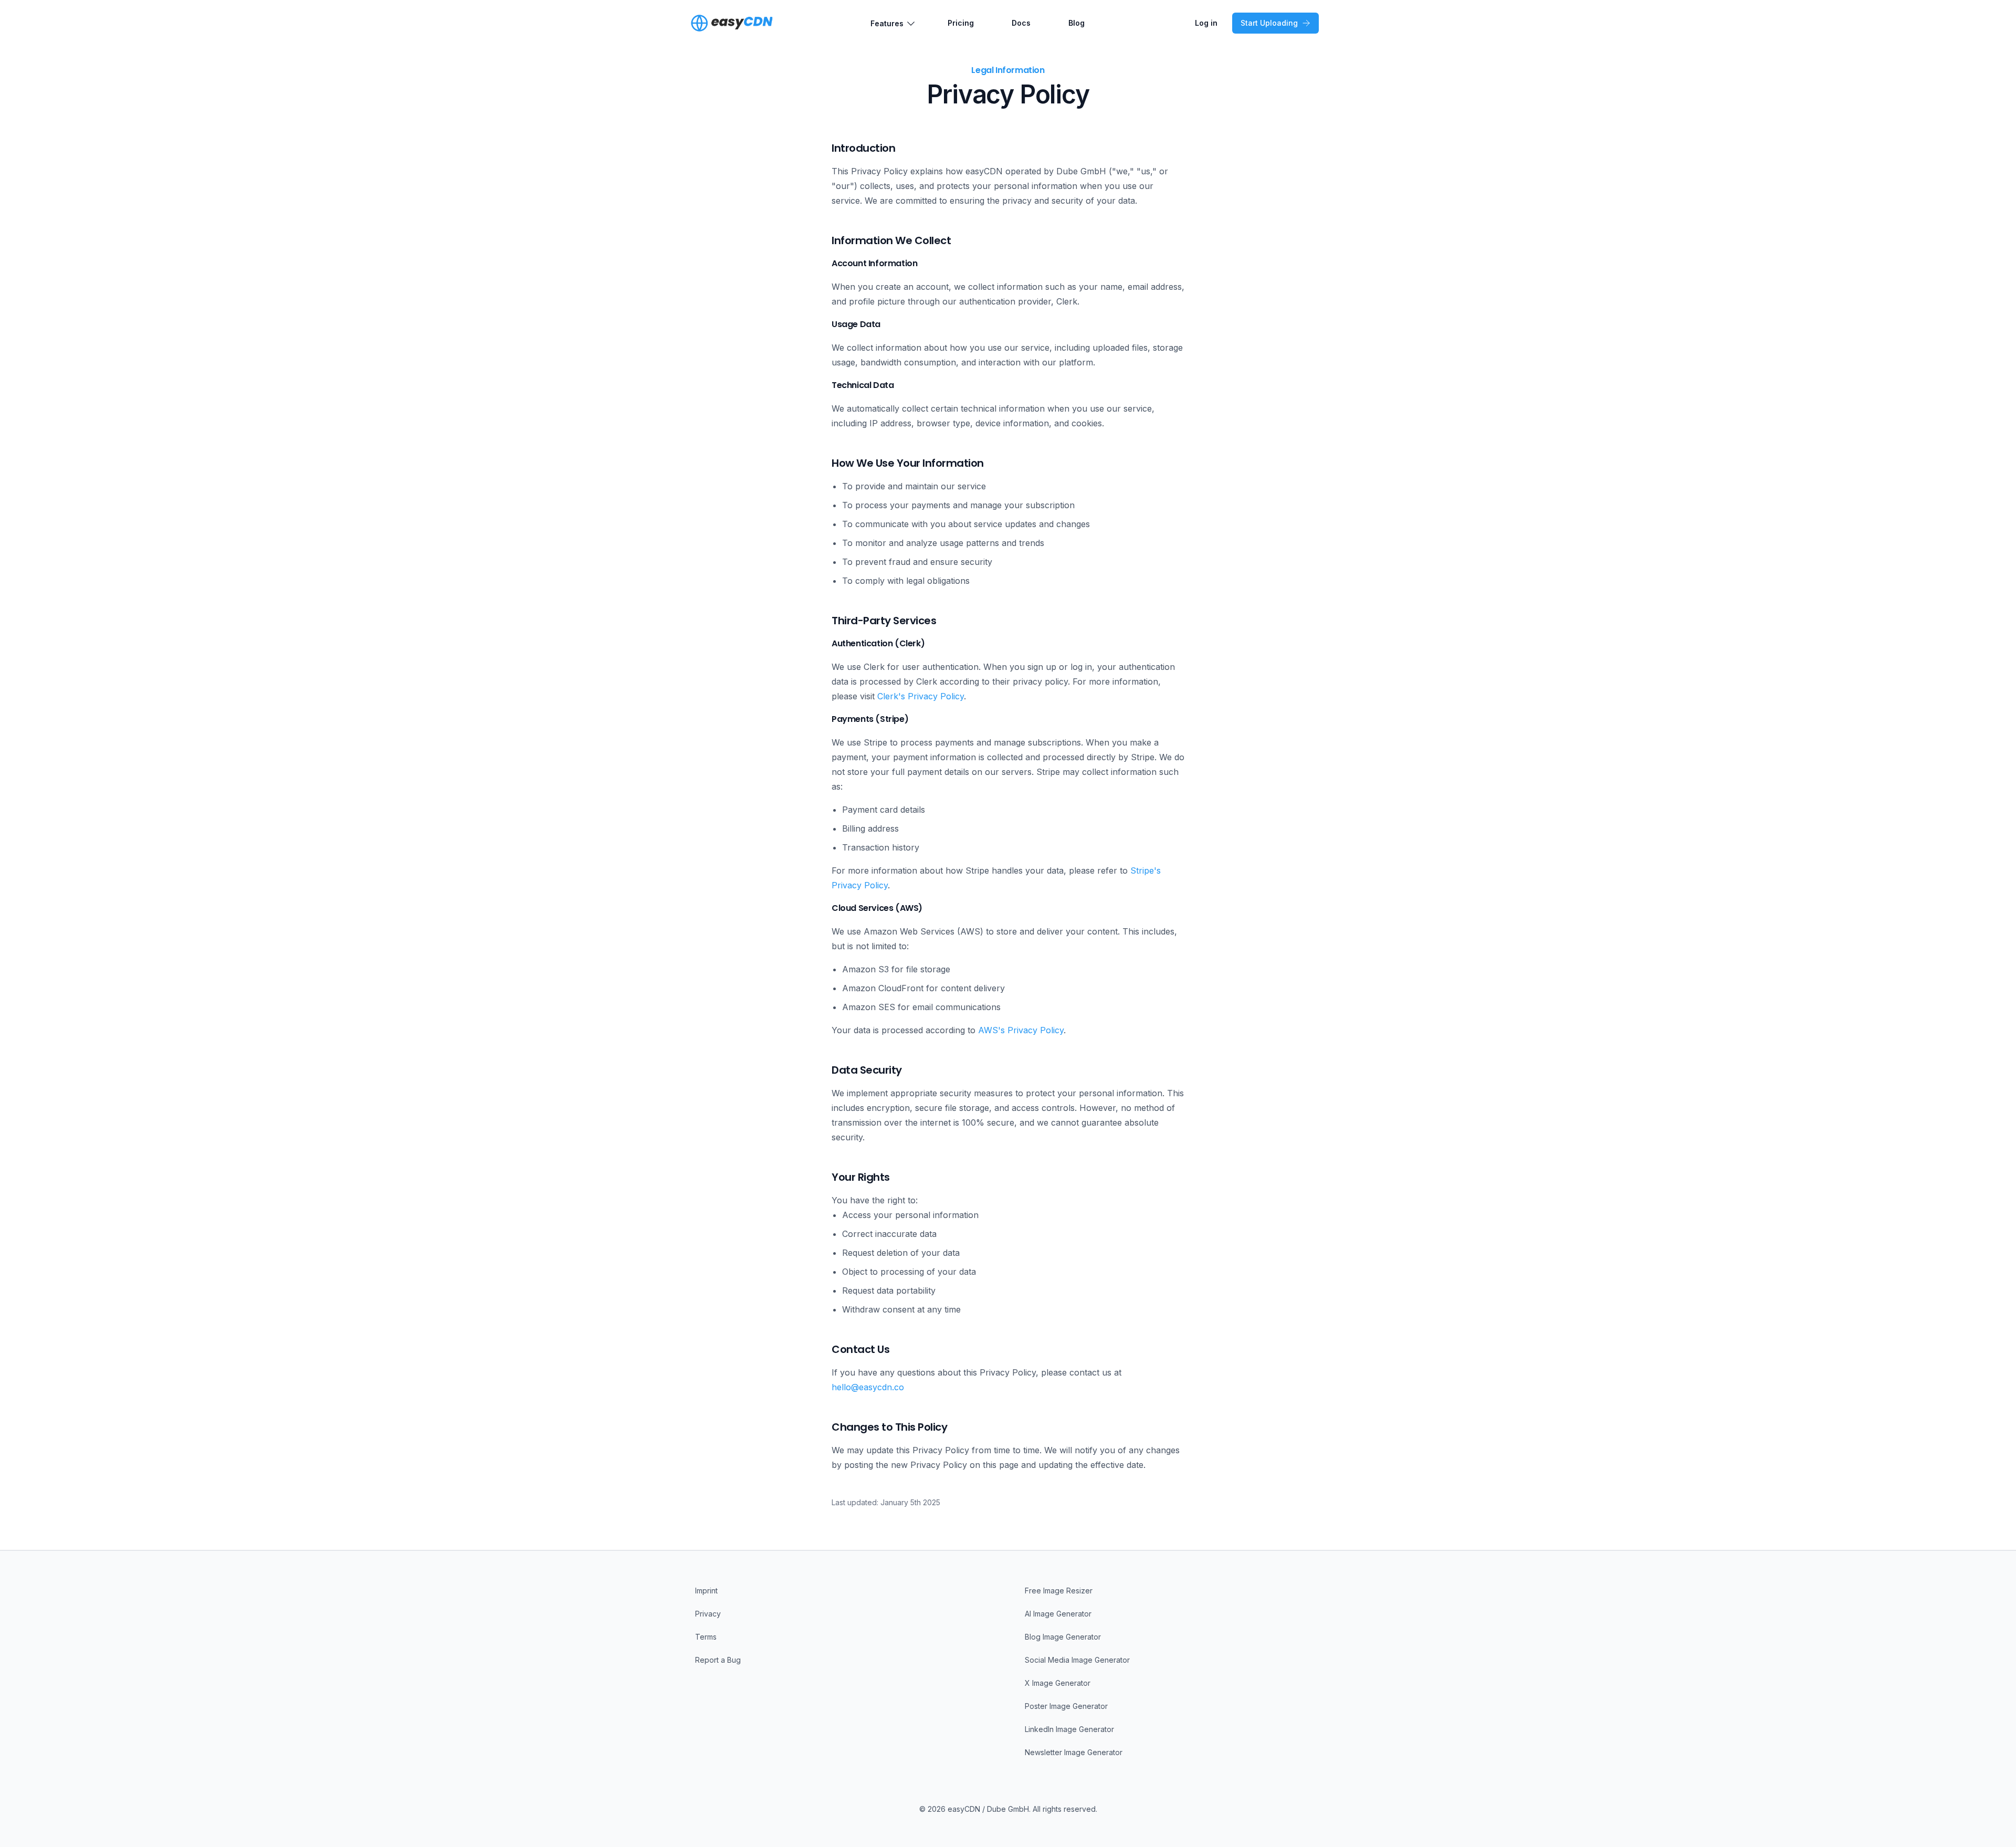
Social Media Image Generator (1077, 1660)
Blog (1077, 23)
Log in (1206, 23)
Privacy (708, 1614)
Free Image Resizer (1059, 1591)
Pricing (961, 23)
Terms (706, 1637)
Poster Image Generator (1066, 1706)
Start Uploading (1269, 23)
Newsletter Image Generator (1074, 1752)
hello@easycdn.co (868, 1387)
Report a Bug (718, 1660)
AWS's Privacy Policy (1021, 1030)
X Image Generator (1058, 1683)
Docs (1021, 23)
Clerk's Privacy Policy (921, 696)
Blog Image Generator (1063, 1637)
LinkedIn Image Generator (1069, 1729)
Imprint (706, 1591)
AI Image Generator (1058, 1614)
